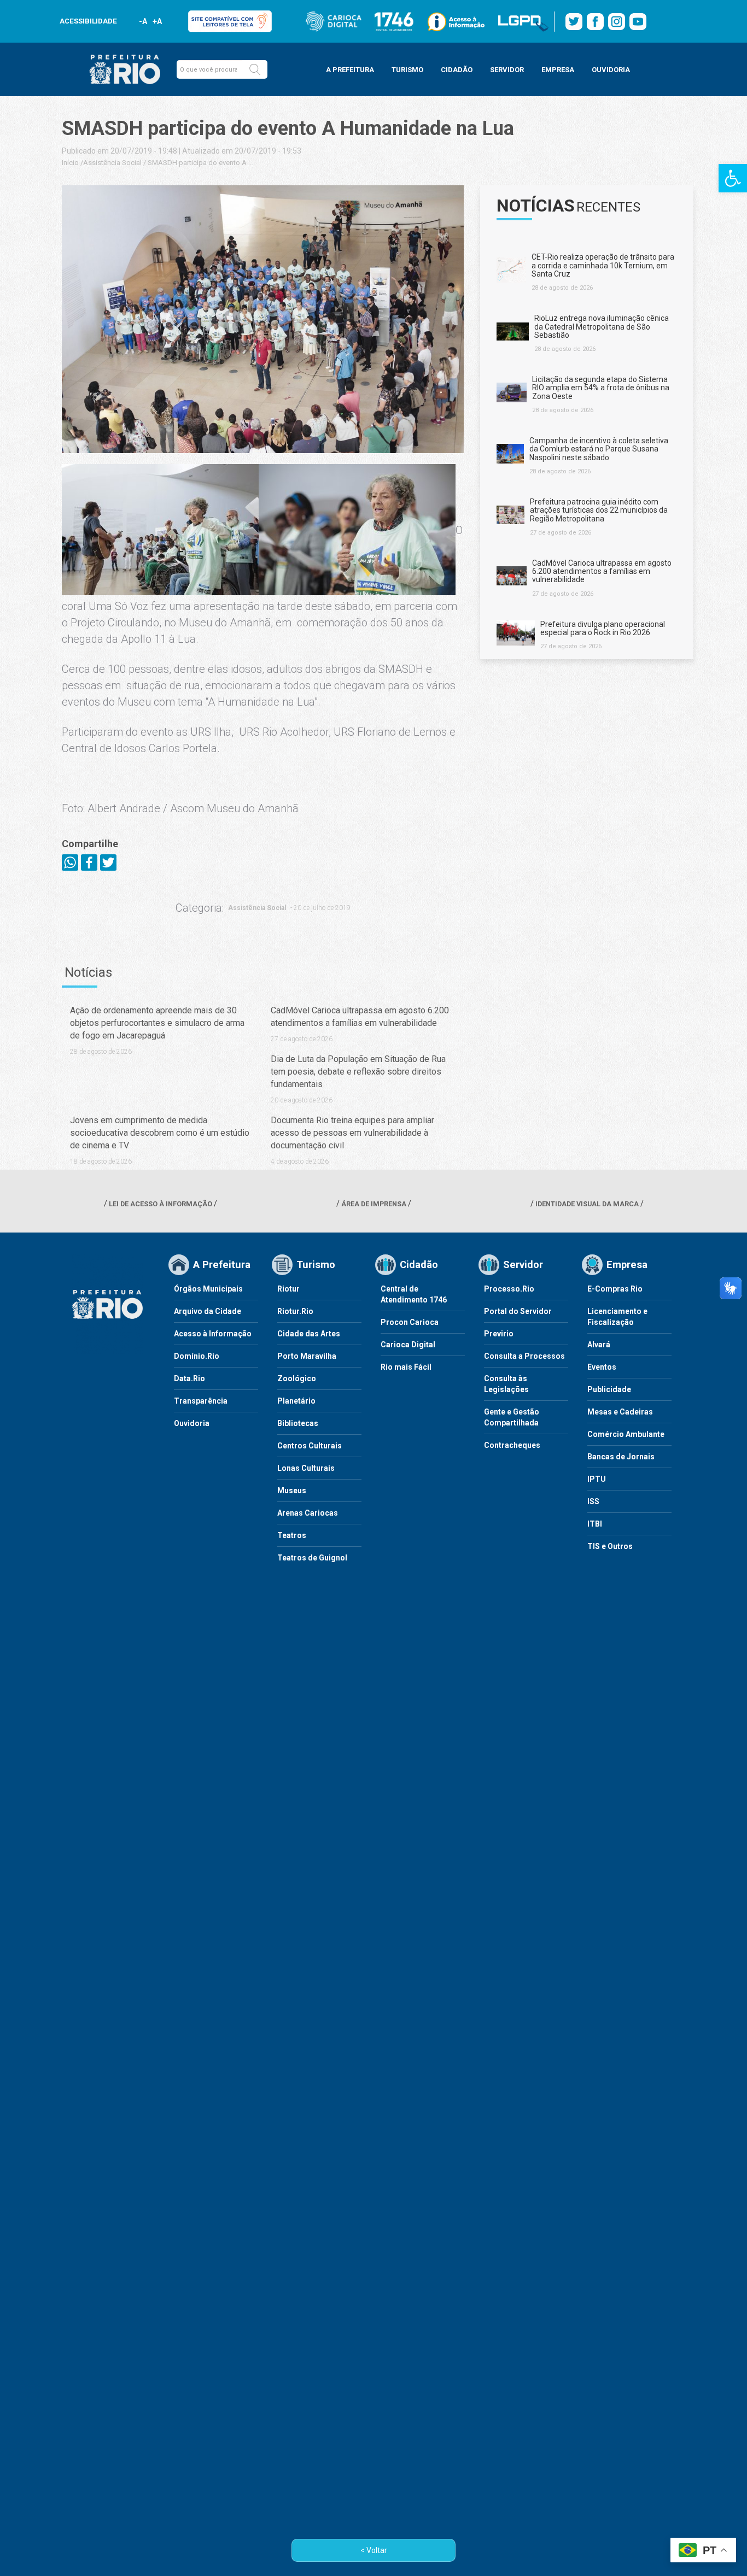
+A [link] (157, 21)
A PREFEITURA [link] (350, 70)
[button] (255, 69)
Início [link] (70, 163)
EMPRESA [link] (558, 70)
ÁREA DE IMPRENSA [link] (374, 1204)
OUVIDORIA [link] (611, 70)
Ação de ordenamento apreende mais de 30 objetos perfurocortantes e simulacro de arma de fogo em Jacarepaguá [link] (157, 1023)
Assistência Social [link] (112, 163)
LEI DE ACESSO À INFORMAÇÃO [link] (161, 1204)
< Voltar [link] (374, 2550)
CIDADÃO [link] (457, 70)
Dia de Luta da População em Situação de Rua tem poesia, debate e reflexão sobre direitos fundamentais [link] (358, 1072)
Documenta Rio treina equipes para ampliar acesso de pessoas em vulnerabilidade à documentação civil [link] (352, 1133)
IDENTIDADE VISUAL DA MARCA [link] (587, 1204)
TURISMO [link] (407, 70)
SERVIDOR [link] (507, 70)
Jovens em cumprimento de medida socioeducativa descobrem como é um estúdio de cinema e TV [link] (160, 1133)
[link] (733, 178)
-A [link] (143, 21)
